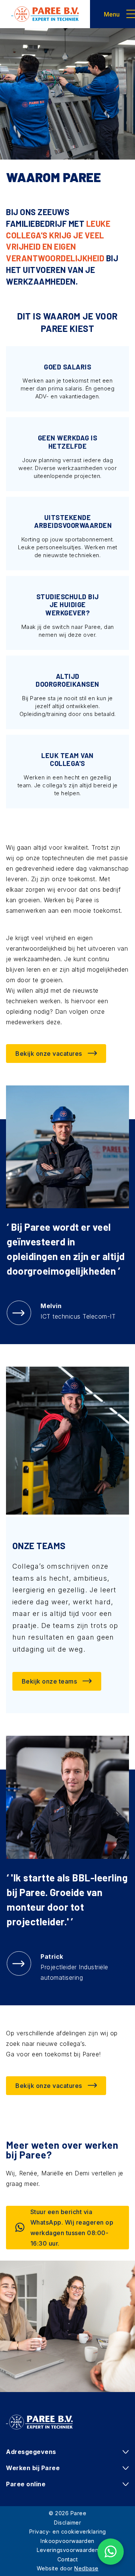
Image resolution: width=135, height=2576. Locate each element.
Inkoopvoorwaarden (67, 2541)
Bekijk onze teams (49, 1681)
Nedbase (86, 2568)
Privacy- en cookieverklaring (68, 2532)
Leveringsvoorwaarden (67, 2550)
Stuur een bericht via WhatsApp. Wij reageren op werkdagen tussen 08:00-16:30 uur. (72, 2228)
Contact (68, 2559)
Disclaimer (67, 2522)
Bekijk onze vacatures (49, 1054)
